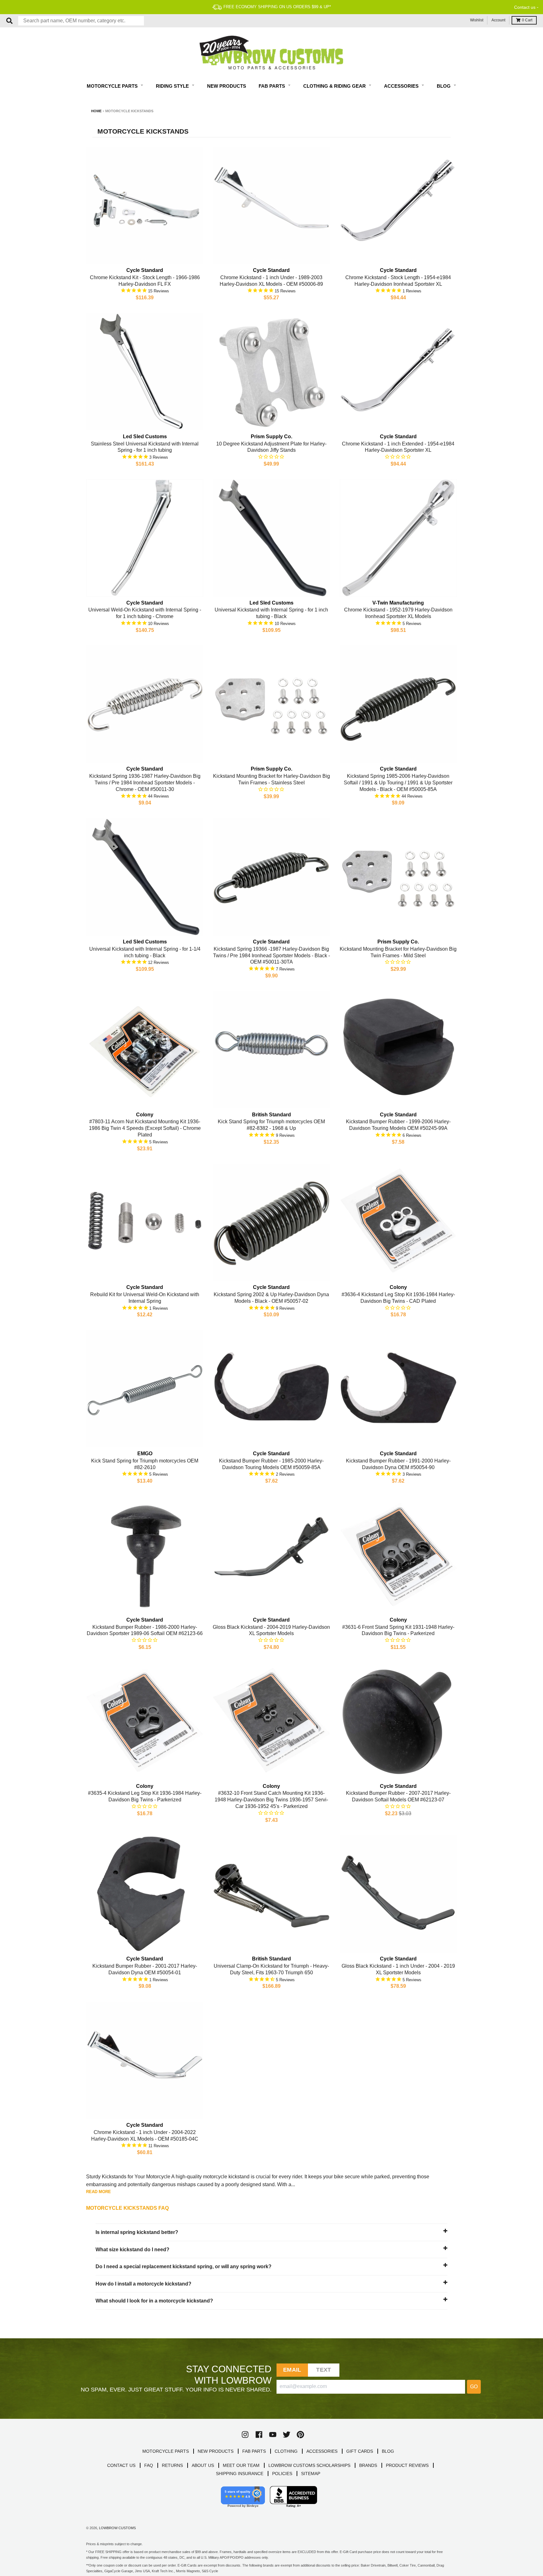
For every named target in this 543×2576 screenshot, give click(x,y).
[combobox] (81, 21)
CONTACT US (121, 2465)
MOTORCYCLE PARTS (166, 2451)
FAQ (149, 2465)
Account (498, 20)
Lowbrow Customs (117, 2528)
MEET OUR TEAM (241, 2465)
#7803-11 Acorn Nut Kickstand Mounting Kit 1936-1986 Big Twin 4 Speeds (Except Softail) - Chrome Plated (145, 1128)
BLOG (388, 2451)
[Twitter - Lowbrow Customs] (287, 2435)
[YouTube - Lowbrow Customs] (273, 2435)
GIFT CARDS (360, 2451)
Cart (527, 20)
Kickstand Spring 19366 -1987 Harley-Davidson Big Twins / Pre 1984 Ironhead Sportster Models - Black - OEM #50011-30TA (271, 956)
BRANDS (368, 2465)
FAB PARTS (254, 2451)
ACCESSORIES (322, 2451)
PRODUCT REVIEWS (407, 2465)
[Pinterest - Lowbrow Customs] (300, 2435)
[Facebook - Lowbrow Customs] (259, 2435)
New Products (227, 86)
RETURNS (172, 2465)
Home (96, 111)
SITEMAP (311, 2474)
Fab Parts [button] (272, 86)
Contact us (525, 7)
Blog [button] (444, 86)
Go (474, 2387)
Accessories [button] (402, 86)
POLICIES (282, 2474)
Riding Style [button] (173, 86)
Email (292, 2370)
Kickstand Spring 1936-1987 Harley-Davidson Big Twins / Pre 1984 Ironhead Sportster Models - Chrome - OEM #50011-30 (145, 783)
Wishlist (477, 20)
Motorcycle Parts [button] (113, 86)
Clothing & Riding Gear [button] (335, 86)
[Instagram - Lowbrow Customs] (245, 2435)
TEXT (324, 2370)
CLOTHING (286, 2451)
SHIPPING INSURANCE (240, 2474)
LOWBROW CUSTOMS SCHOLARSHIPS (309, 2465)
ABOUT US (203, 2465)
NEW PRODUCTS (216, 2451)
